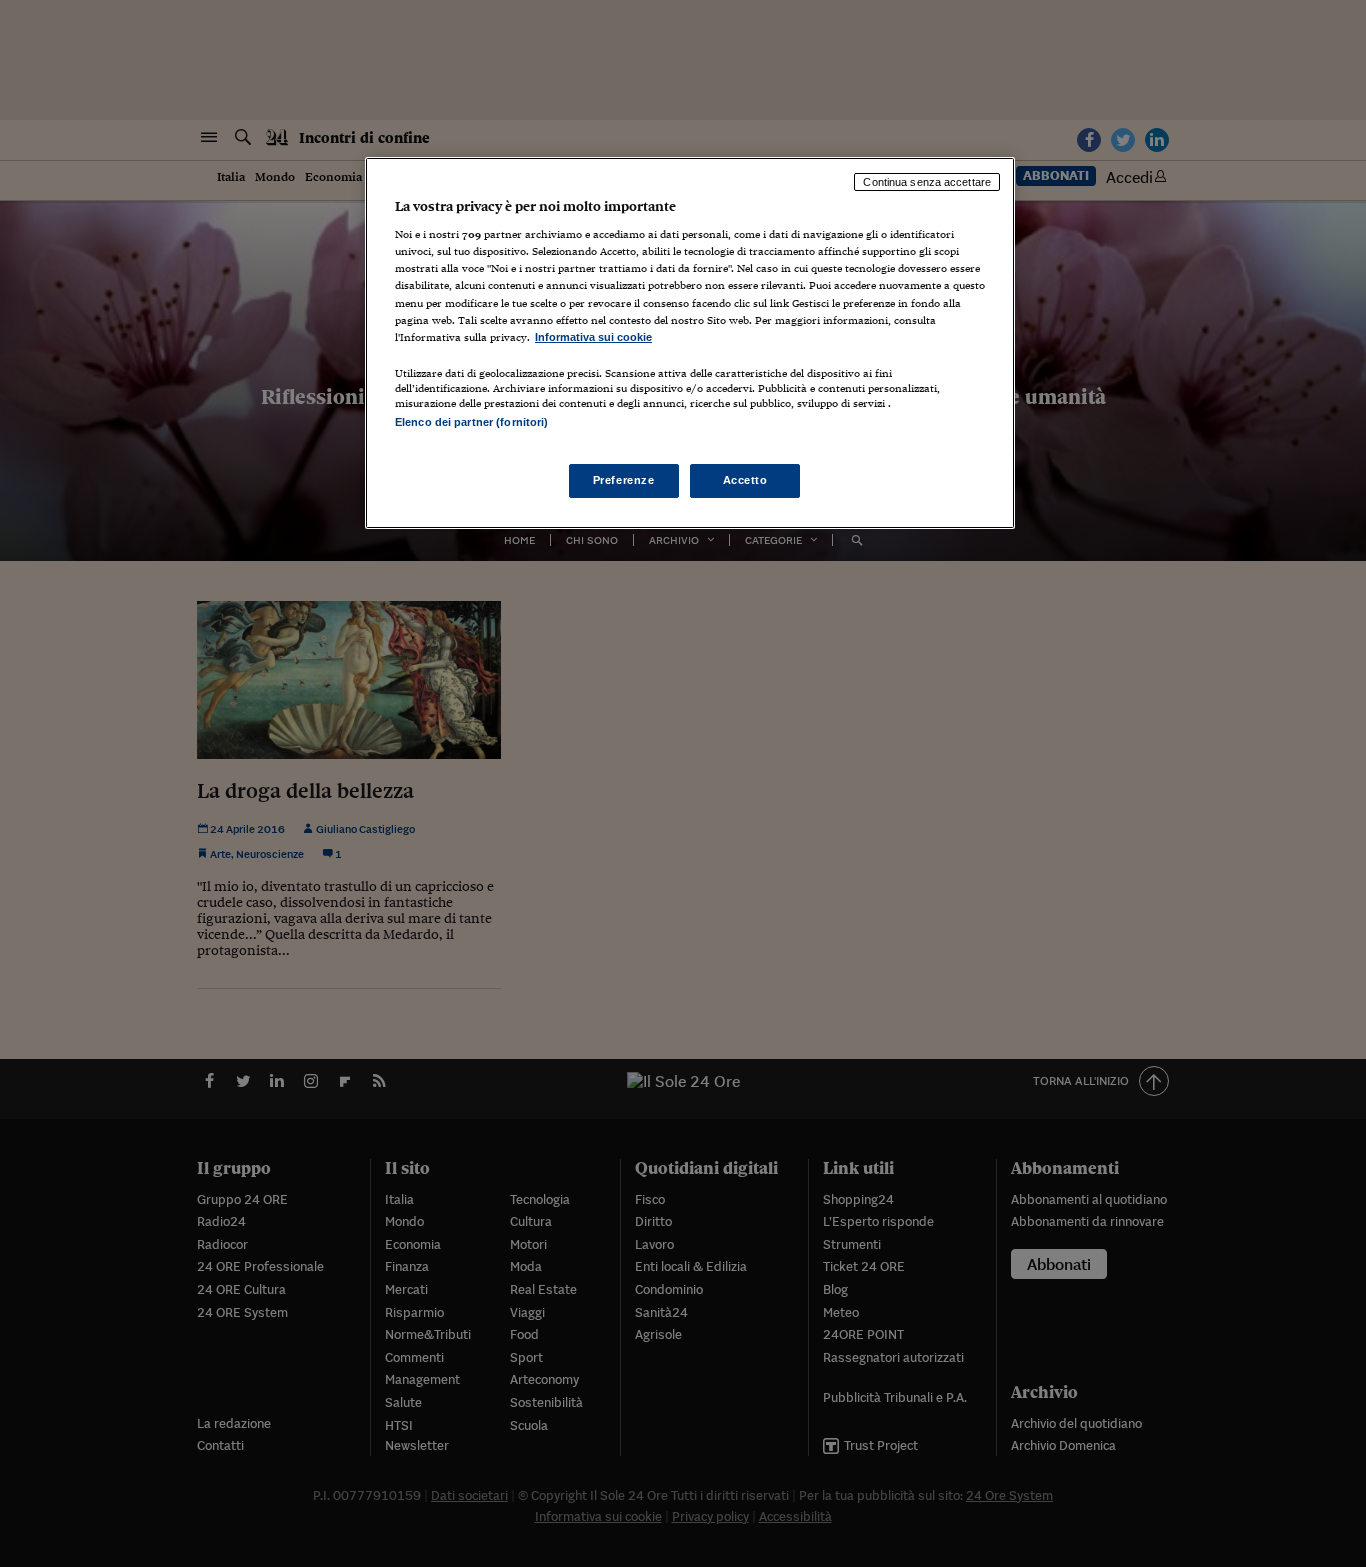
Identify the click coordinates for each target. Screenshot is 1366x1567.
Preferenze (624, 480)
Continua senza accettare (927, 182)
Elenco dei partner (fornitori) (471, 422)
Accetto (745, 480)
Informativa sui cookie (593, 337)
